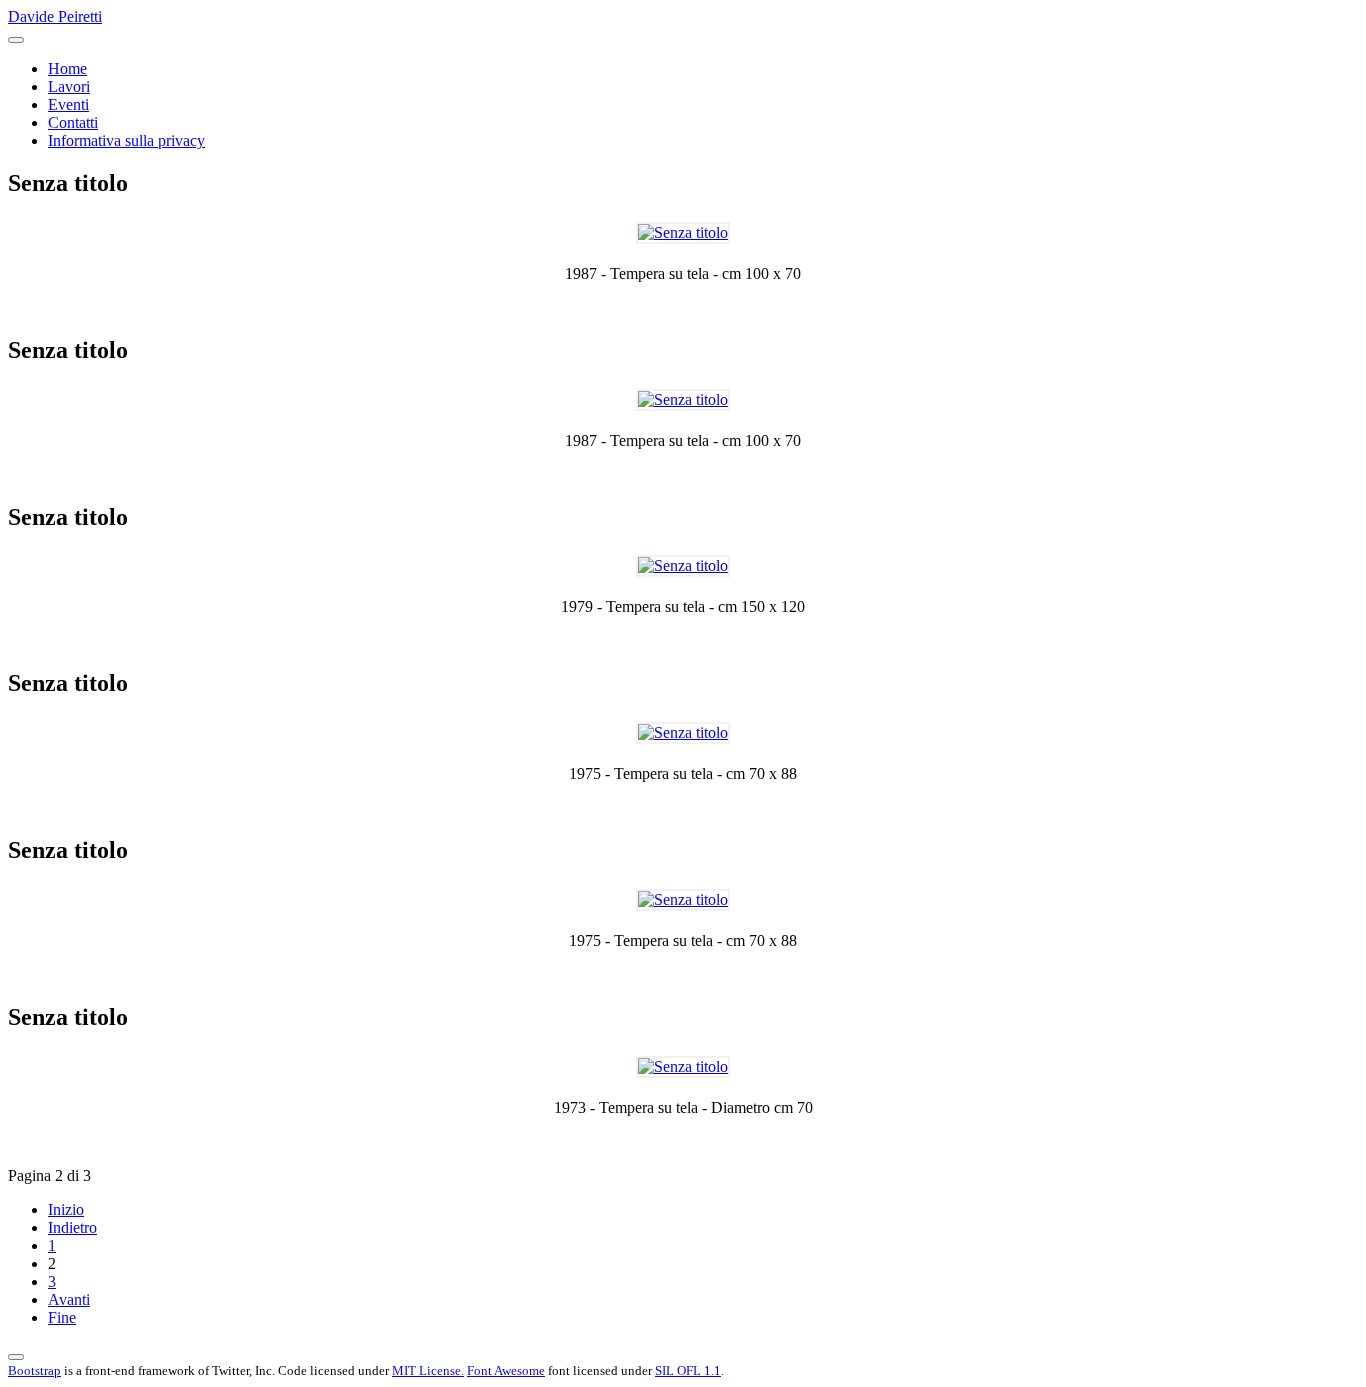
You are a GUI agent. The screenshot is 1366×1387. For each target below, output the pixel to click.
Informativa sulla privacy (126, 140)
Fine (62, 1317)
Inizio (66, 1209)
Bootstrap (34, 1370)
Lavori (69, 86)
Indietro (72, 1227)
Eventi (68, 104)
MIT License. (428, 1370)
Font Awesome (506, 1370)
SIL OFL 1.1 (688, 1370)
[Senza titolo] (683, 232)
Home (67, 68)
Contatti (73, 122)
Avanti (69, 1299)
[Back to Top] (16, 1357)
